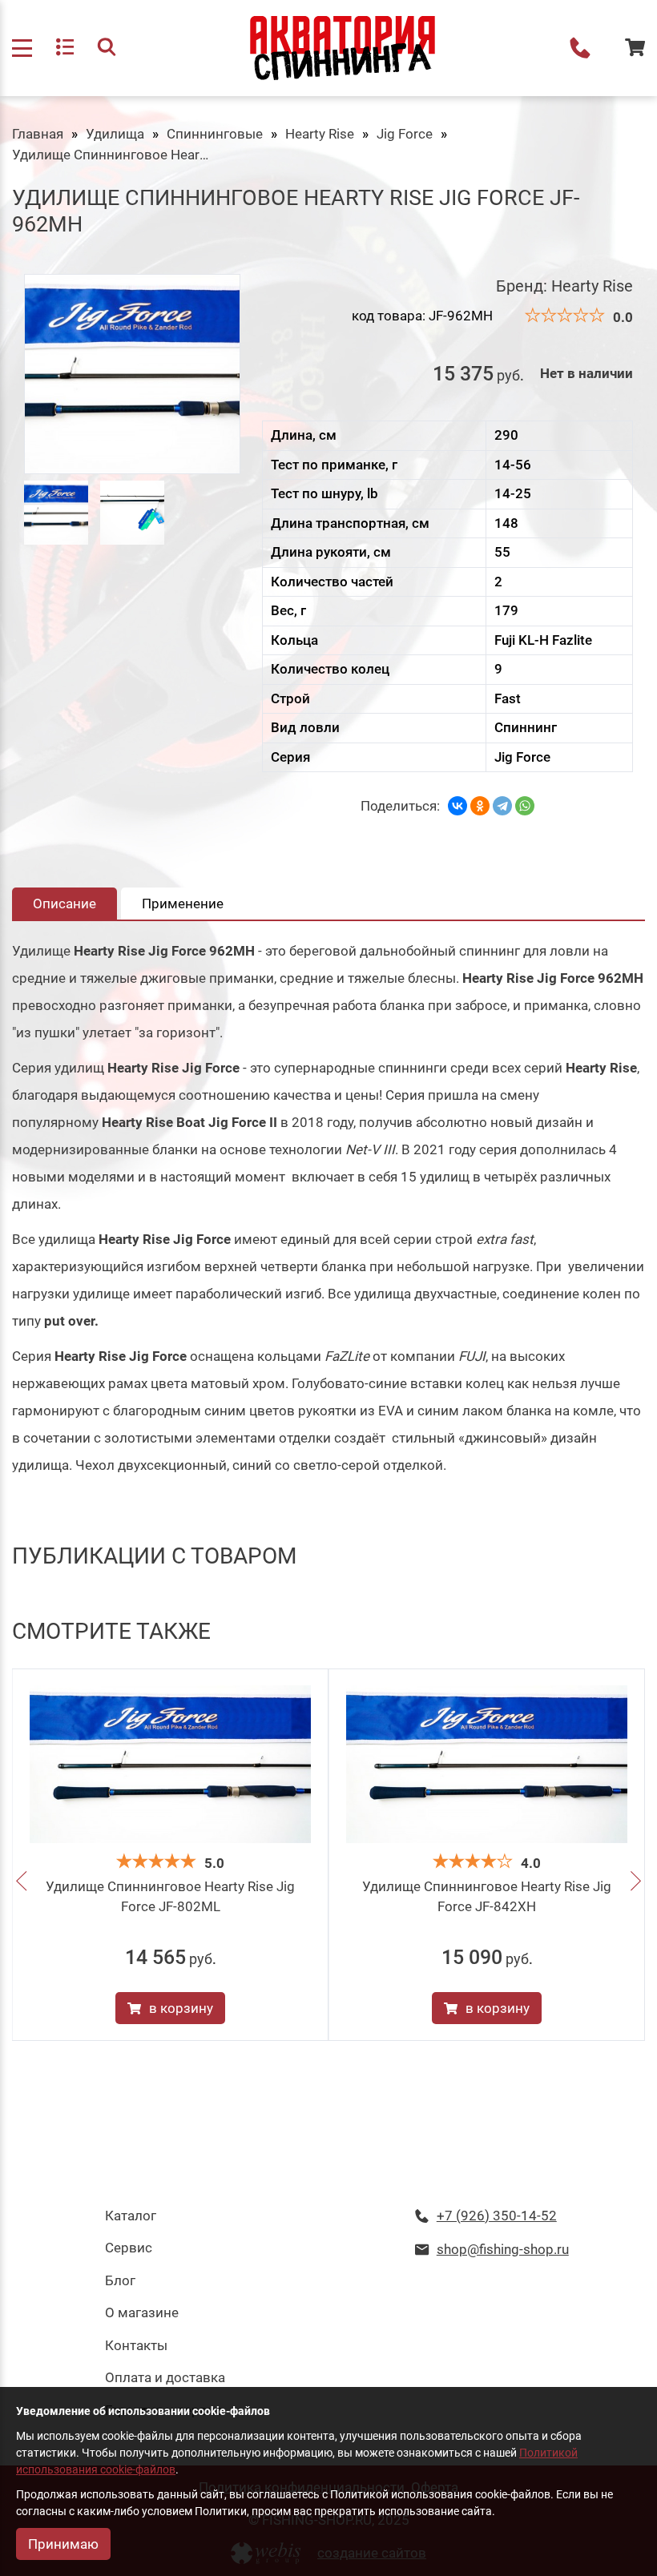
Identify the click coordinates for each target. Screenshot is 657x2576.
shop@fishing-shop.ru (503, 2249)
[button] (21, 1883)
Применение (183, 904)
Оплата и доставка (165, 2377)
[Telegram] (502, 806)
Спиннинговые (215, 134)
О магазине (142, 2312)
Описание (64, 904)
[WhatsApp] (525, 806)
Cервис (129, 2248)
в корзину (181, 2008)
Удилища (115, 134)
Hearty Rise (320, 134)
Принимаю (63, 2544)
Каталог (131, 2216)
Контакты (136, 2345)
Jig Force (405, 134)
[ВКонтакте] (457, 806)
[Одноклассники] (480, 806)
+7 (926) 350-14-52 (580, 48)
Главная (38, 134)
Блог (120, 2280)
